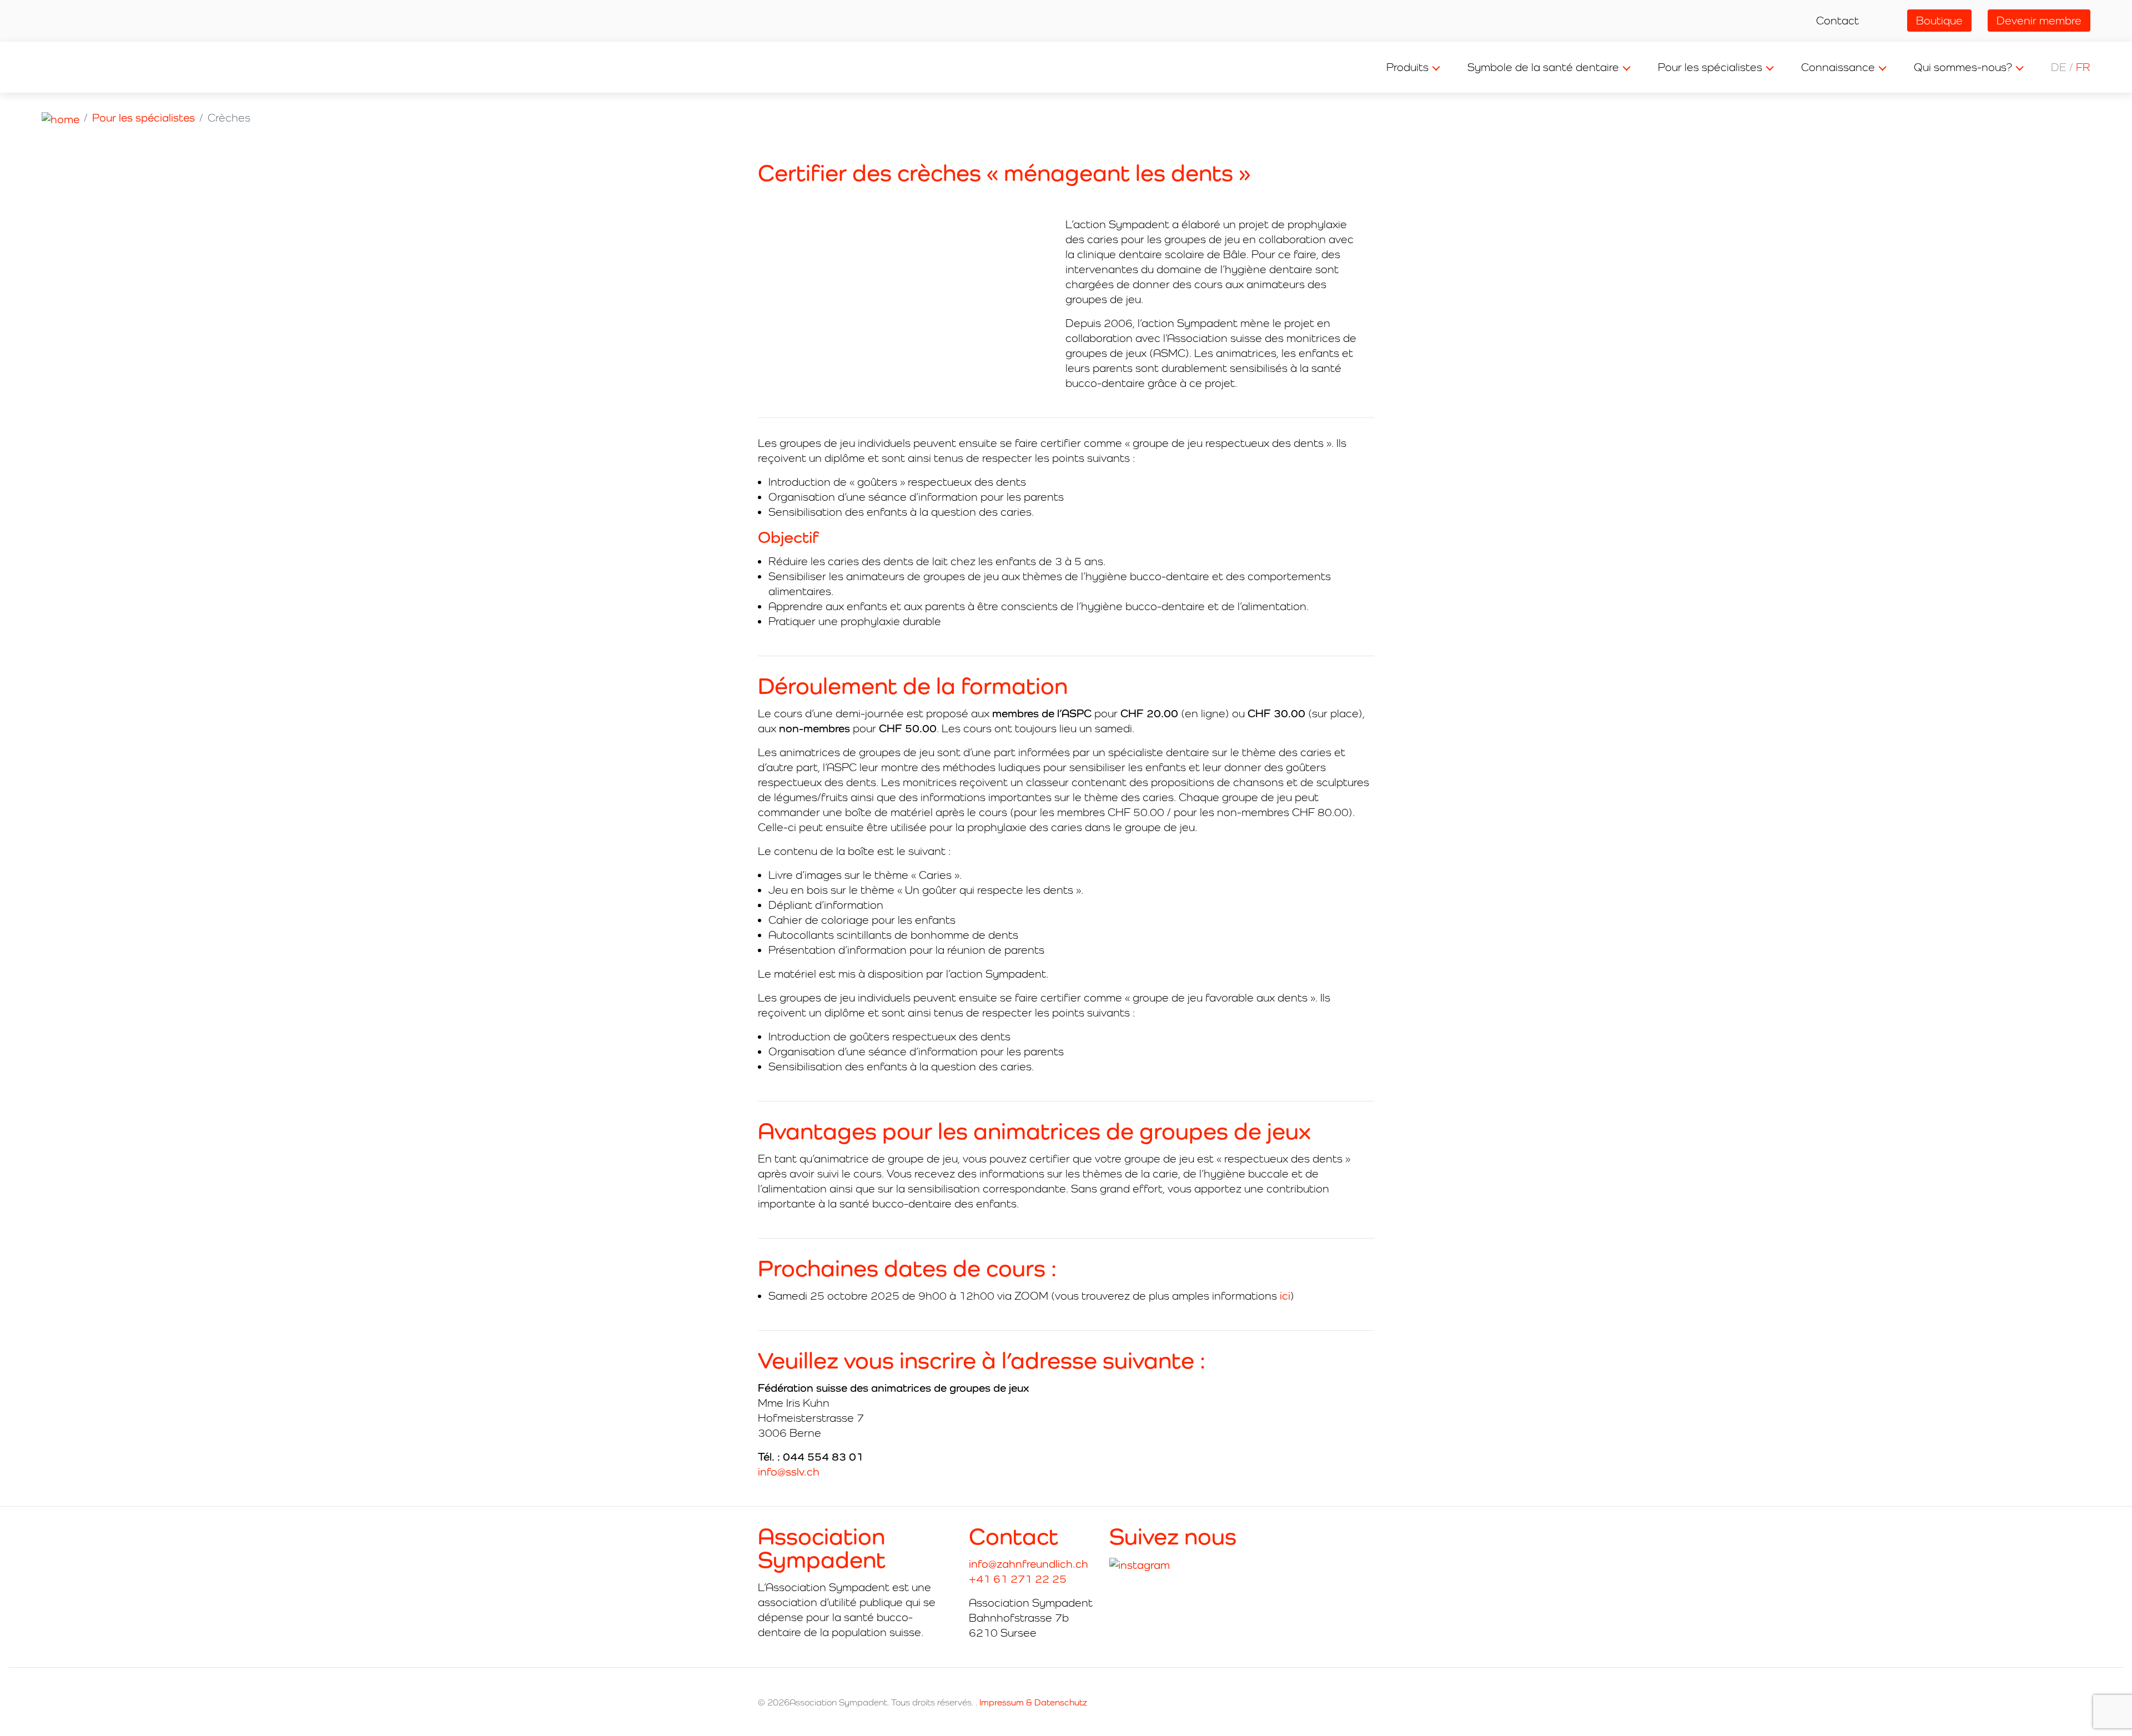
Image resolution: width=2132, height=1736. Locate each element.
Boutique (1939, 21)
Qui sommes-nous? (1963, 67)
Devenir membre (2039, 21)
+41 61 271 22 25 (1018, 1579)
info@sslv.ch (789, 1472)
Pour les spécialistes (1710, 67)
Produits (1407, 67)
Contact (1837, 21)
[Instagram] (1140, 1565)
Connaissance (1838, 67)
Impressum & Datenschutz (1033, 1702)
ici (1285, 1296)
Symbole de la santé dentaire (1543, 67)
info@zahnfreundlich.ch (1029, 1564)
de (2059, 67)
